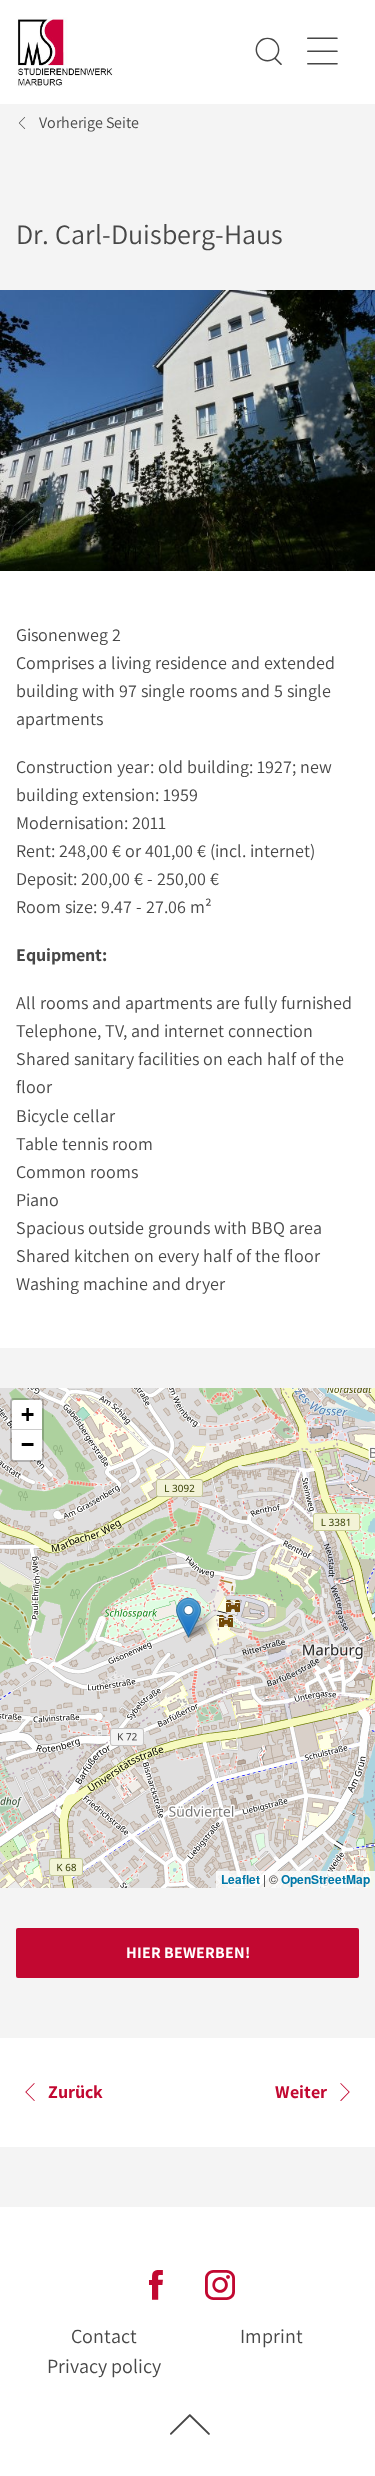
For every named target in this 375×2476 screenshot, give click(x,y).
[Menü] (321, 52)
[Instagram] (220, 2282)
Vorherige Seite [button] (89, 122)
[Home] (65, 52)
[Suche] (269, 52)
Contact (104, 2336)
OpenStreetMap (325, 1879)
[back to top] (190, 2423)
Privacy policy (104, 2366)
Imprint (271, 2336)
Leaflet (240, 1879)
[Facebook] (156, 2282)
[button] (188, 1617)
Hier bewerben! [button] (188, 1952)
